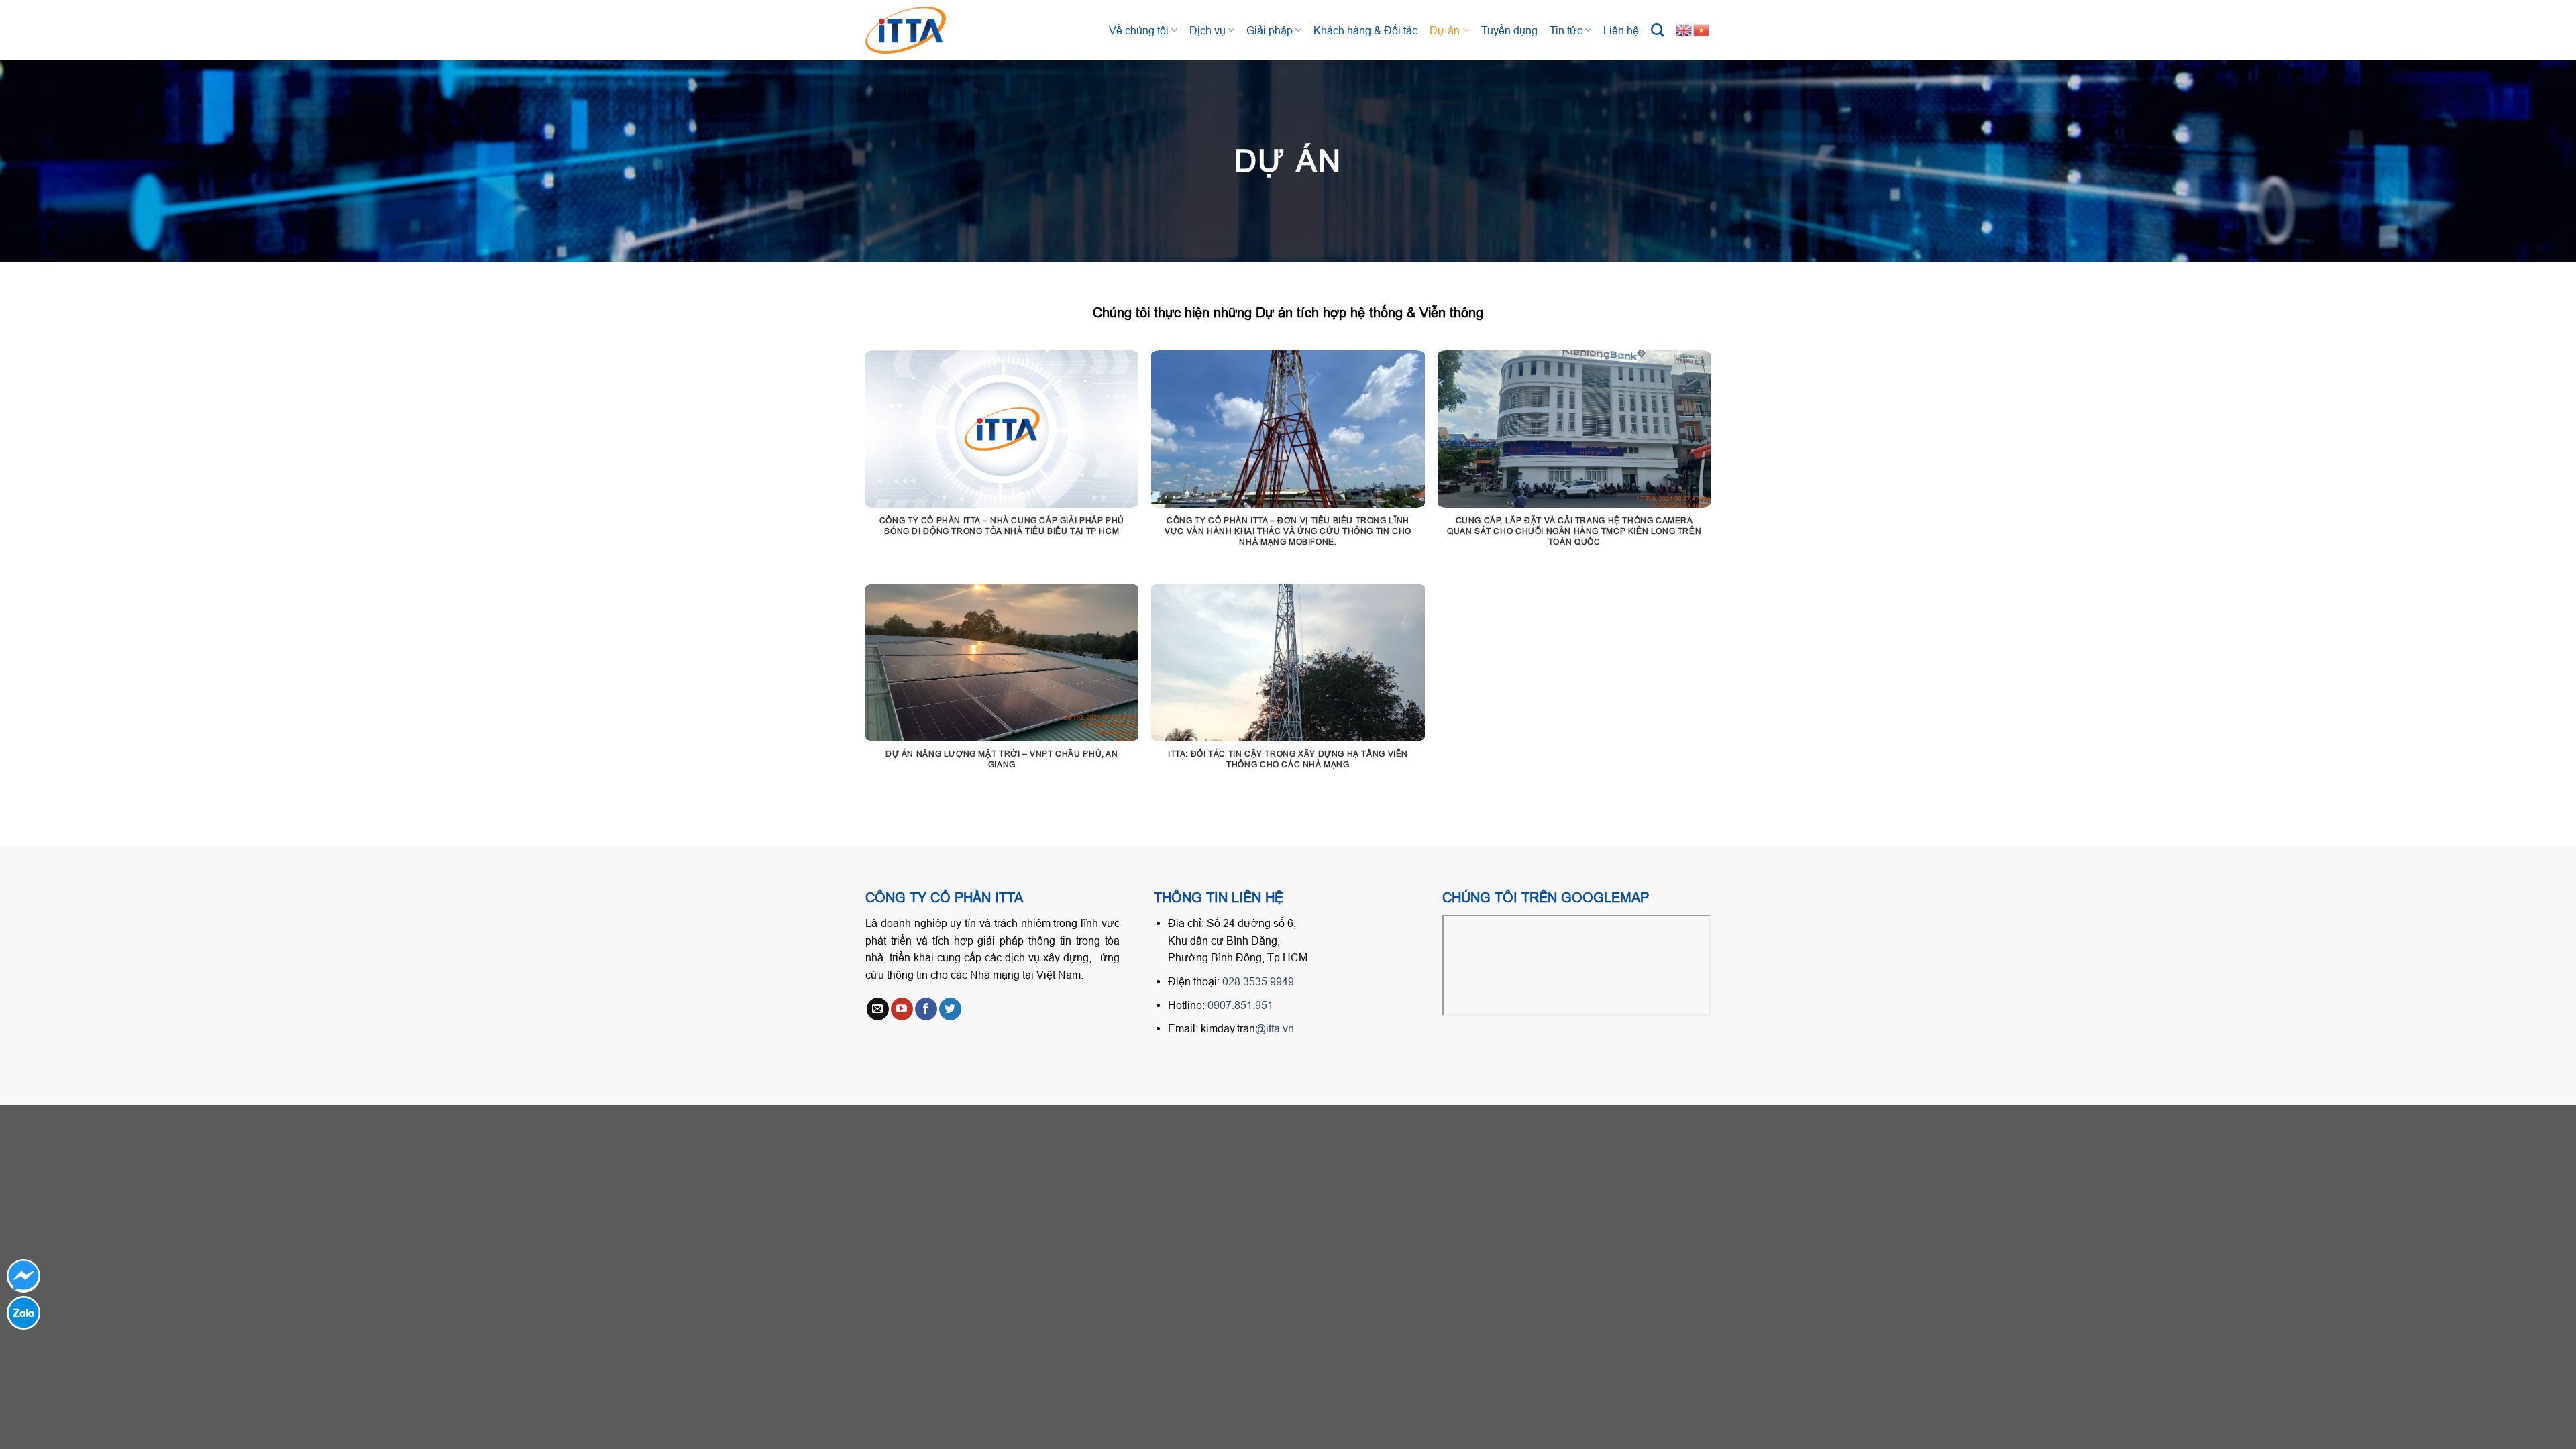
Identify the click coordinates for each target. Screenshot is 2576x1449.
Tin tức (1566, 30)
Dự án (1445, 30)
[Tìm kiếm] (1657, 30)
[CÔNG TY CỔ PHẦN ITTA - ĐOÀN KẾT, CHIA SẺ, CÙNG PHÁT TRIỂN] (919, 30)
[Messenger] (23, 1276)
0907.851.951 (1240, 1005)
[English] (1684, 30)
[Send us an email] (878, 1009)
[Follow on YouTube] (902, 1009)
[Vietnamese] (1702, 30)
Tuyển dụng (1509, 30)
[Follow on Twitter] (950, 1009)
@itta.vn (1275, 1028)
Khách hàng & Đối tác (1365, 30)
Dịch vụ (1207, 30)
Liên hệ (1621, 30)
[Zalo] (23, 1313)
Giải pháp (1270, 30)
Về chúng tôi (1139, 30)
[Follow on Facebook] (926, 1009)
